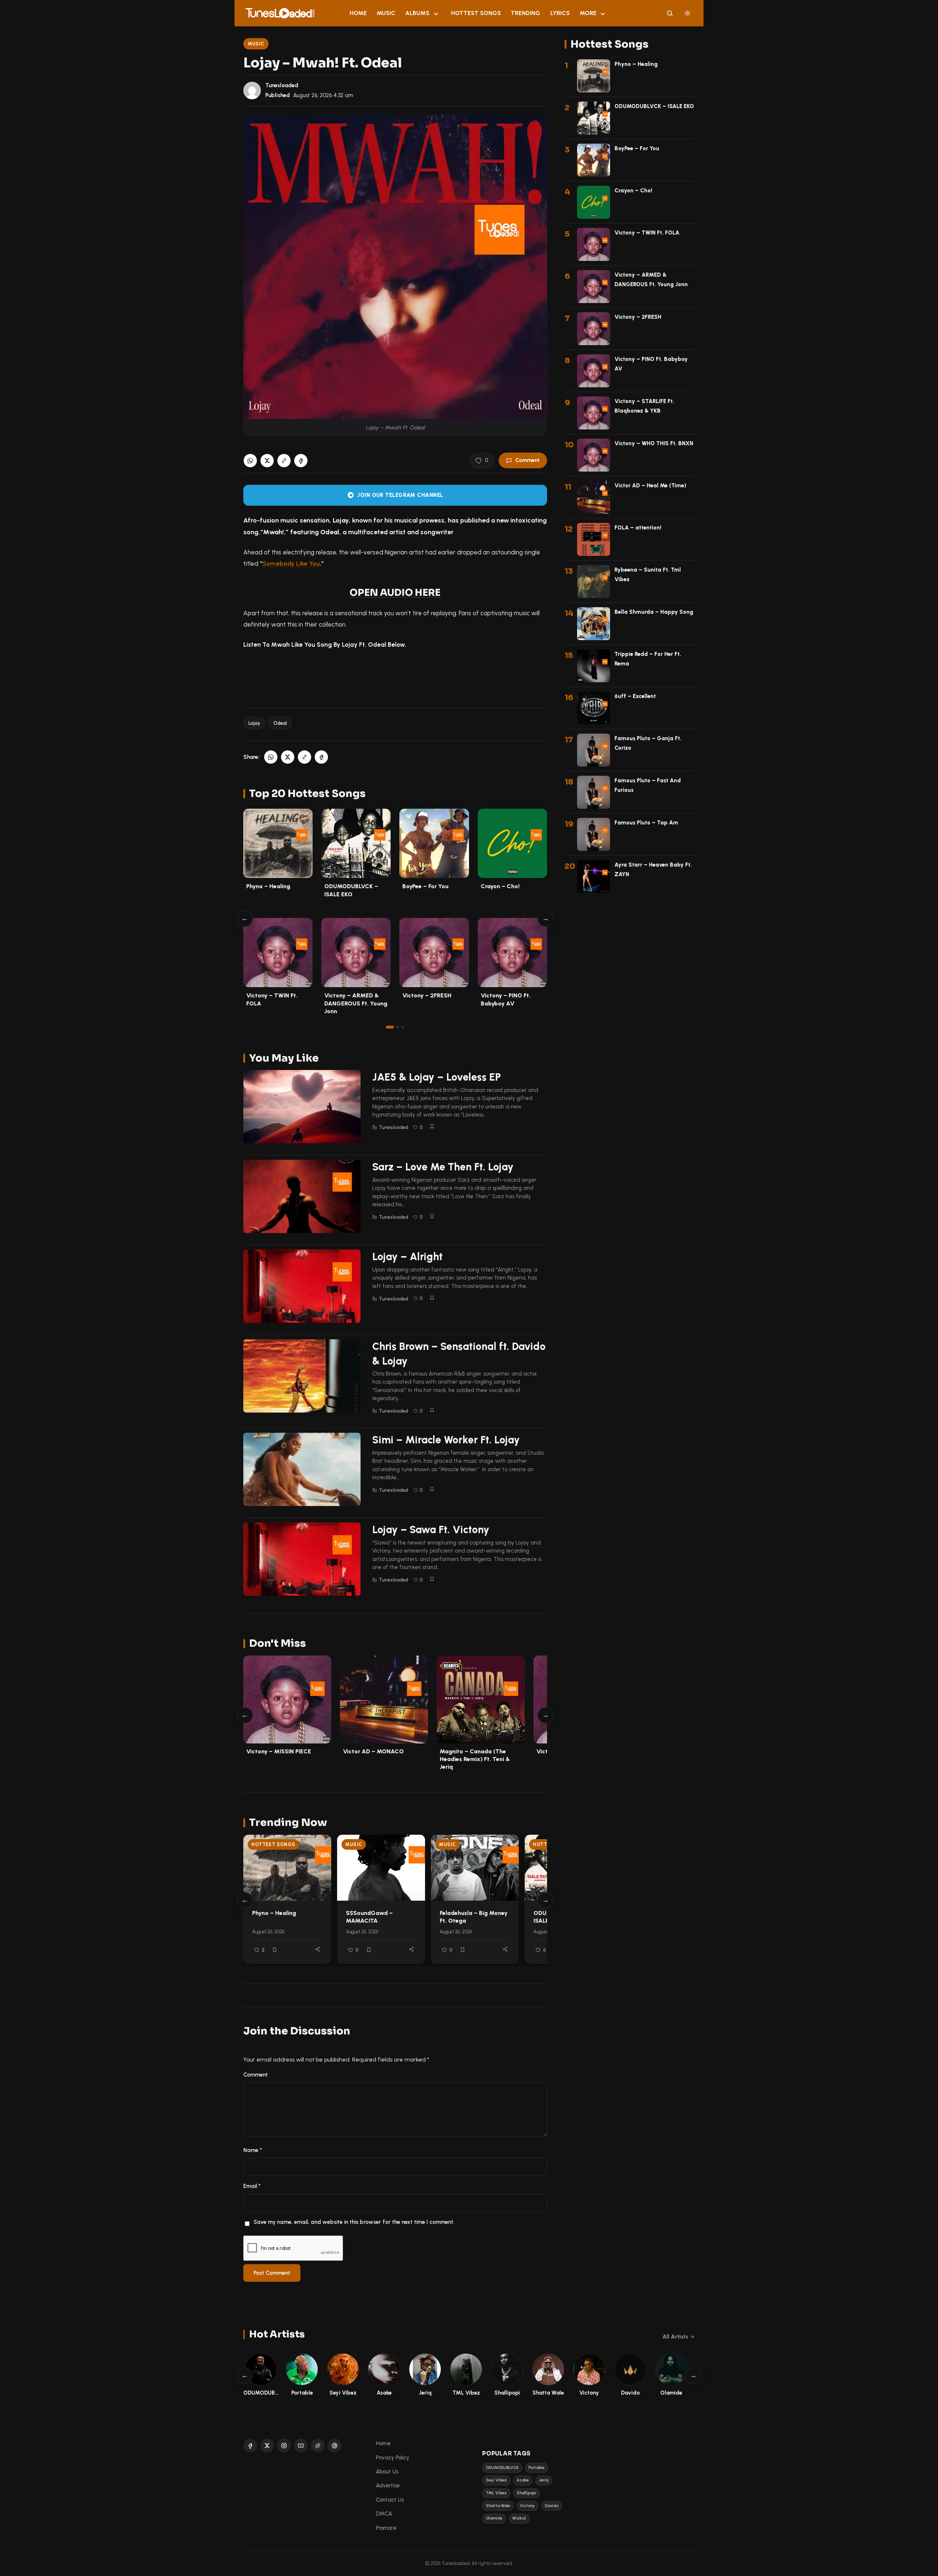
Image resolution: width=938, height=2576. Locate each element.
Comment (527, 460)
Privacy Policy (393, 2458)
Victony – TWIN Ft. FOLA (647, 233)
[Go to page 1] (390, 1027)
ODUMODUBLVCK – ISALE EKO (654, 106)
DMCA (384, 2514)
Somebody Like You (291, 564)
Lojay (254, 723)
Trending (525, 13)
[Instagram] (284, 2446)
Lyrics (560, 13)
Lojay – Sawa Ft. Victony (431, 1529)
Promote (386, 2528)
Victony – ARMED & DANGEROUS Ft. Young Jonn (356, 1003)
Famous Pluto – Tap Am (646, 823)
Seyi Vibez (496, 2480)
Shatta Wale (498, 2506)
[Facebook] (250, 2446)
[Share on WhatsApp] (250, 461)
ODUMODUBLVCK (502, 2468)
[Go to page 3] (403, 1027)
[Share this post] (317, 1949)
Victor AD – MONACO (373, 1751)
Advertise (388, 2485)
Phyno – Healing (268, 886)
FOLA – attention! (638, 528)
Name (253, 2150)
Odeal (280, 723)
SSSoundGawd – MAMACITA (369, 1917)
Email (252, 2186)
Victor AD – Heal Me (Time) (650, 486)
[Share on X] (267, 461)
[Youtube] (301, 2446)
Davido (552, 2506)
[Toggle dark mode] (687, 13)
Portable (536, 2468)
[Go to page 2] (398, 1027)
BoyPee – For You (425, 886)
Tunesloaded (282, 85)
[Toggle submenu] (436, 13)
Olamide (494, 2518)
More (588, 13)
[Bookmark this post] (432, 1126)
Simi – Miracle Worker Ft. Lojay (446, 1440)
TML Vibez (496, 2493)
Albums (417, 13)
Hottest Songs (476, 13)
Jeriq (544, 2480)
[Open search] (670, 13)
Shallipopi (526, 2493)
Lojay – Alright (407, 1256)
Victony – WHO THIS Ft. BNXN (654, 443)
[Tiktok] (318, 2446)
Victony (527, 2506)
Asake (523, 2480)
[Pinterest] (335, 2446)
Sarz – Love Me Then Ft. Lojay (443, 1167)
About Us (387, 2472)
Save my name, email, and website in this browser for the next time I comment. (354, 2222)
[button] (284, 461)
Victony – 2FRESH (427, 995)
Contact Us (390, 2500)
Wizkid (519, 2518)
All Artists (675, 2337)
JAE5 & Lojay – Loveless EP (437, 1077)
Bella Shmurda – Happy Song (654, 612)
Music (386, 13)
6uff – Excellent (635, 696)
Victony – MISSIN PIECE (279, 1751)
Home (358, 13)
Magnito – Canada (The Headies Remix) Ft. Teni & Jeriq (475, 1759)
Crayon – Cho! (500, 886)
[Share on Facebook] (301, 461)
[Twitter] (267, 2446)
